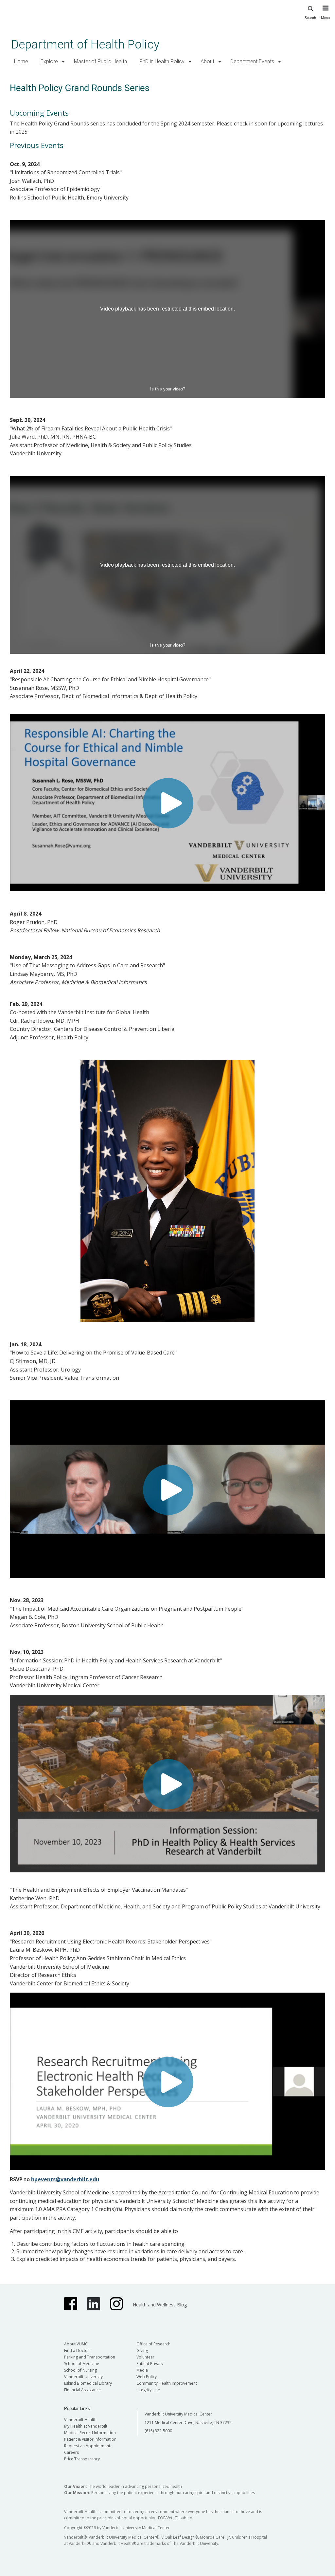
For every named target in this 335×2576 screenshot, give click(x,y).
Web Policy (147, 2377)
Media (142, 2370)
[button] (63, 62)
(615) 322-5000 (158, 2431)
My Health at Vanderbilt (86, 2426)
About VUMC (76, 2344)
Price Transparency (82, 2459)
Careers (71, 2452)
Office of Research (153, 2344)
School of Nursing (80, 2370)
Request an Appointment (87, 2446)
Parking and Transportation (90, 2357)
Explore (49, 61)
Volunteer (145, 2357)
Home (21, 61)
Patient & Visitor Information (90, 2439)
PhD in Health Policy (162, 61)
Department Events (252, 61)
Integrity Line (148, 2390)
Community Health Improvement (167, 2383)
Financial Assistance (82, 2390)
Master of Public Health (100, 61)
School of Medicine (82, 2364)
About (207, 61)
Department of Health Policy (85, 44)
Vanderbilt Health (80, 2420)
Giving (142, 2350)
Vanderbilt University (83, 2377)
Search (310, 18)
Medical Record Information (90, 2433)
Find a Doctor (77, 2350)
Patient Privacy (150, 2364)
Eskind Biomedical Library (88, 2383)
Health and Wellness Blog (160, 2305)
